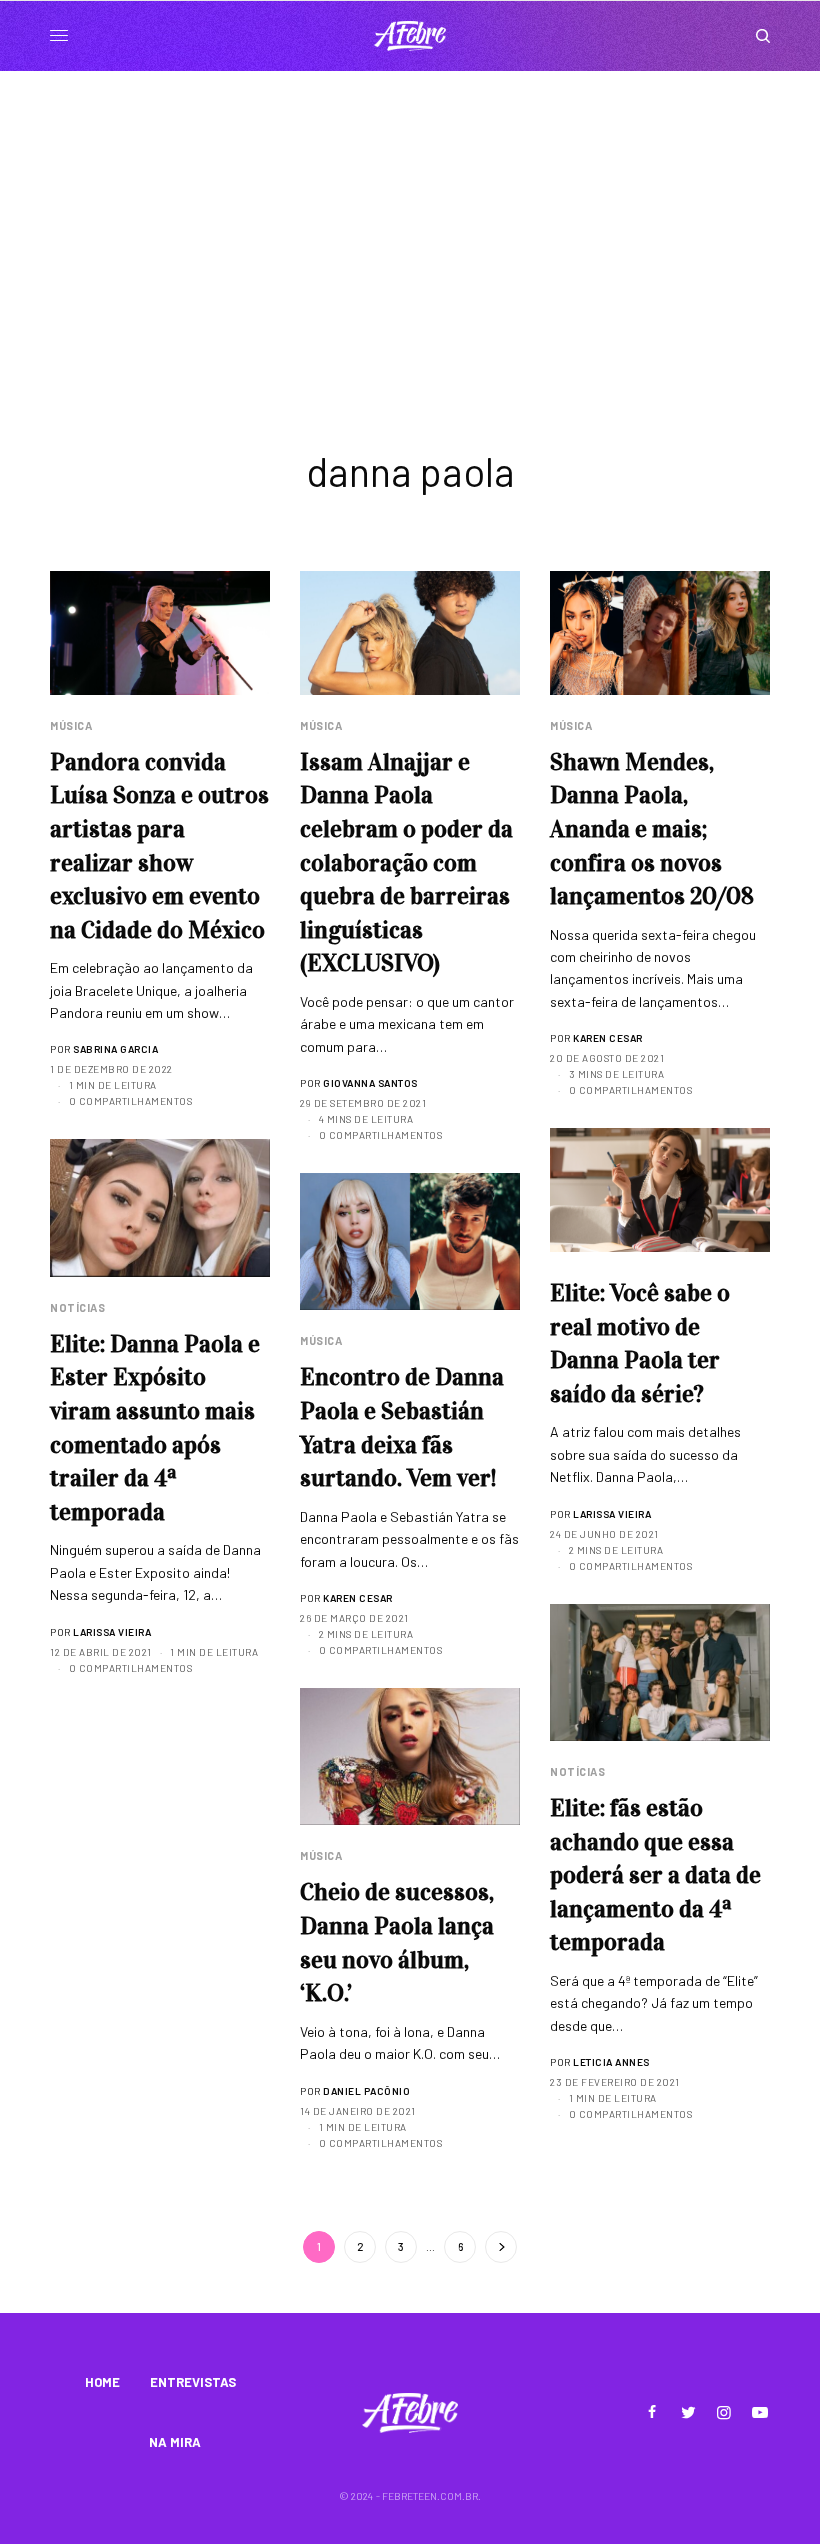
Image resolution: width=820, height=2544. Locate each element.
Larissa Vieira (612, 1514)
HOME (102, 2382)
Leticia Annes (611, 2062)
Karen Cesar (608, 1038)
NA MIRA (175, 2442)
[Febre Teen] (410, 36)
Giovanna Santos (370, 1083)
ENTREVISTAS (193, 2382)
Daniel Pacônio (366, 2091)
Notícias (77, 1307)
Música (71, 725)
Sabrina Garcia (115, 1049)
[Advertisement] (410, 221)
